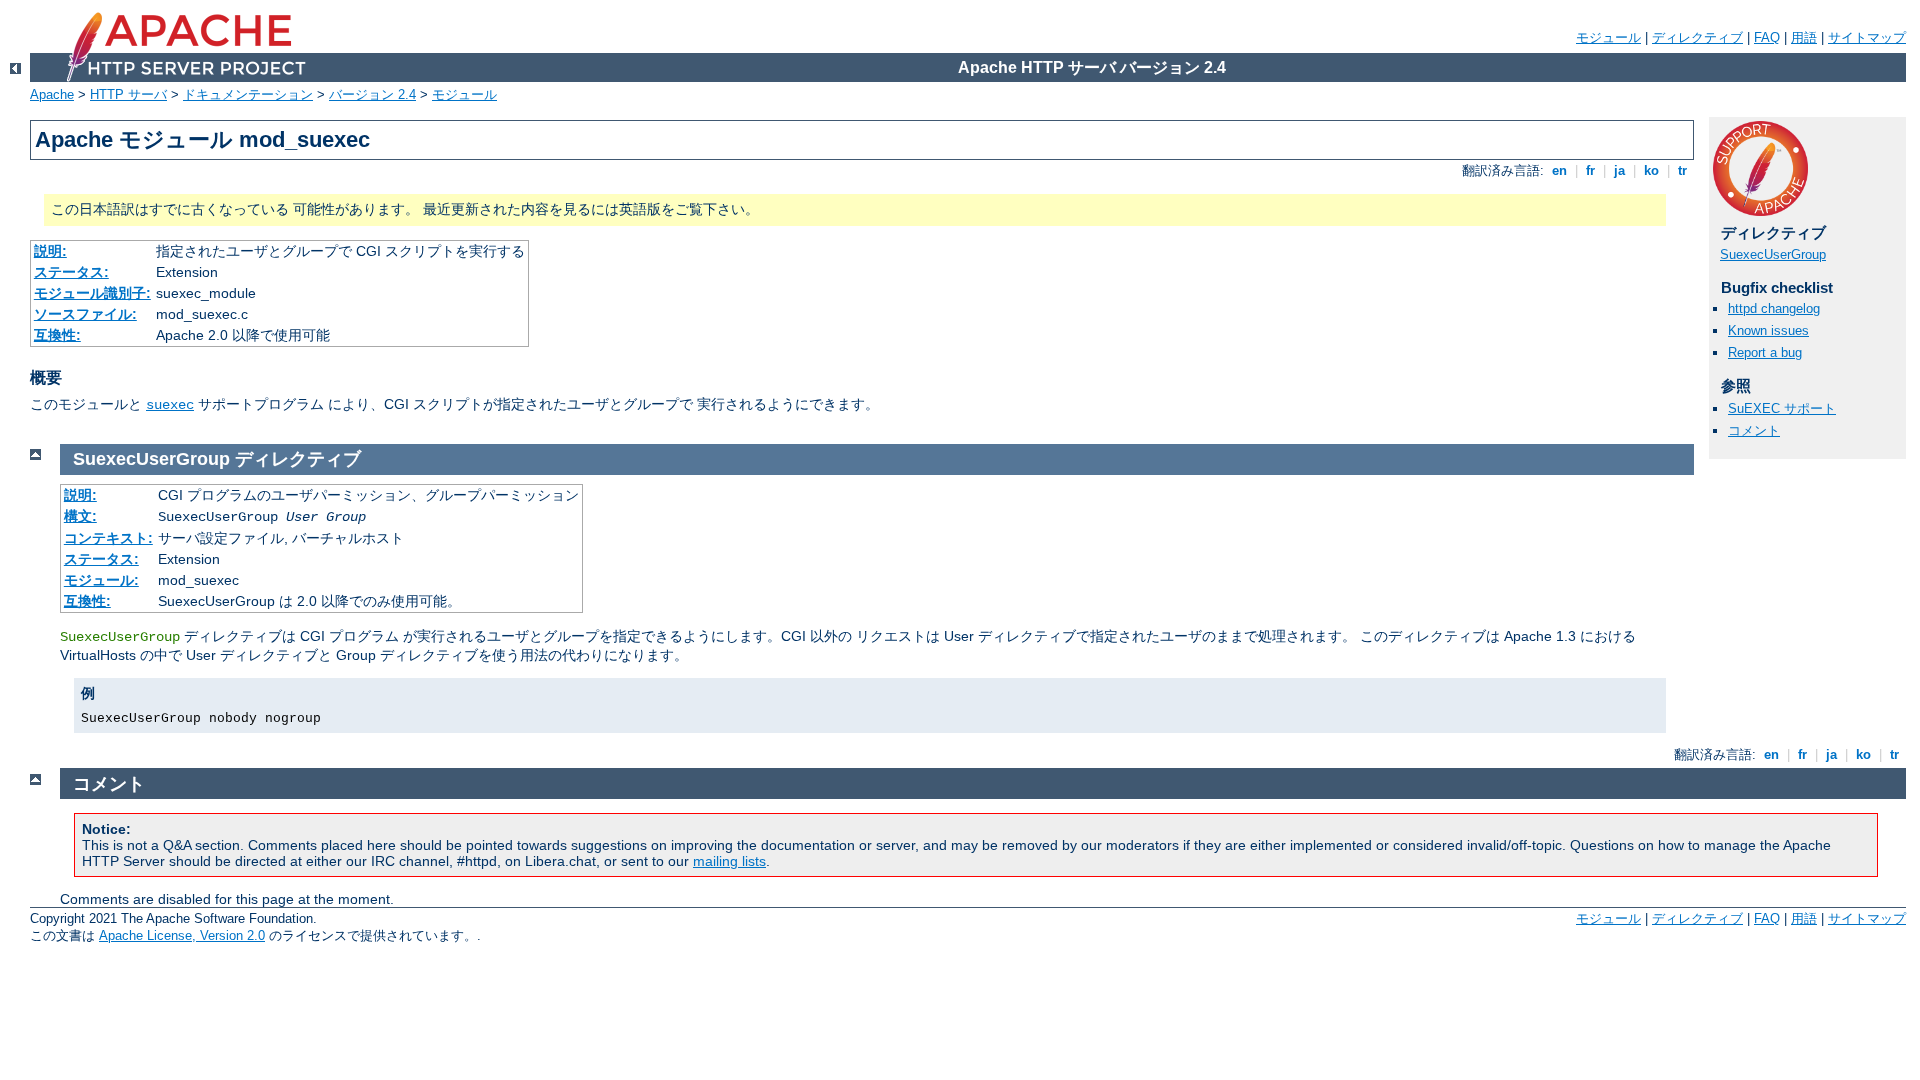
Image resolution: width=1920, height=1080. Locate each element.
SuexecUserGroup (1773, 254)
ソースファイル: (85, 314)
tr (1682, 170)
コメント (1754, 430)
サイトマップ (1867, 37)
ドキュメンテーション (248, 94)
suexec (170, 405)
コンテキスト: (108, 538)
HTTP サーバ (128, 94)
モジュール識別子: (92, 293)
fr (1590, 170)
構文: (80, 516)
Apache (52, 94)
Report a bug (1765, 352)
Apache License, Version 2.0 (182, 935)
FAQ (1767, 37)
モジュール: (101, 580)
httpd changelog (1774, 308)
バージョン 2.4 (372, 94)
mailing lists (729, 861)
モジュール (1608, 37)
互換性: (57, 335)
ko (1651, 170)
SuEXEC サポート (1782, 408)
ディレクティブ (1697, 37)
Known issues (1768, 330)
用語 (1804, 37)
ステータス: (71, 272)
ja (1619, 170)
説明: (50, 251)
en (1559, 170)
